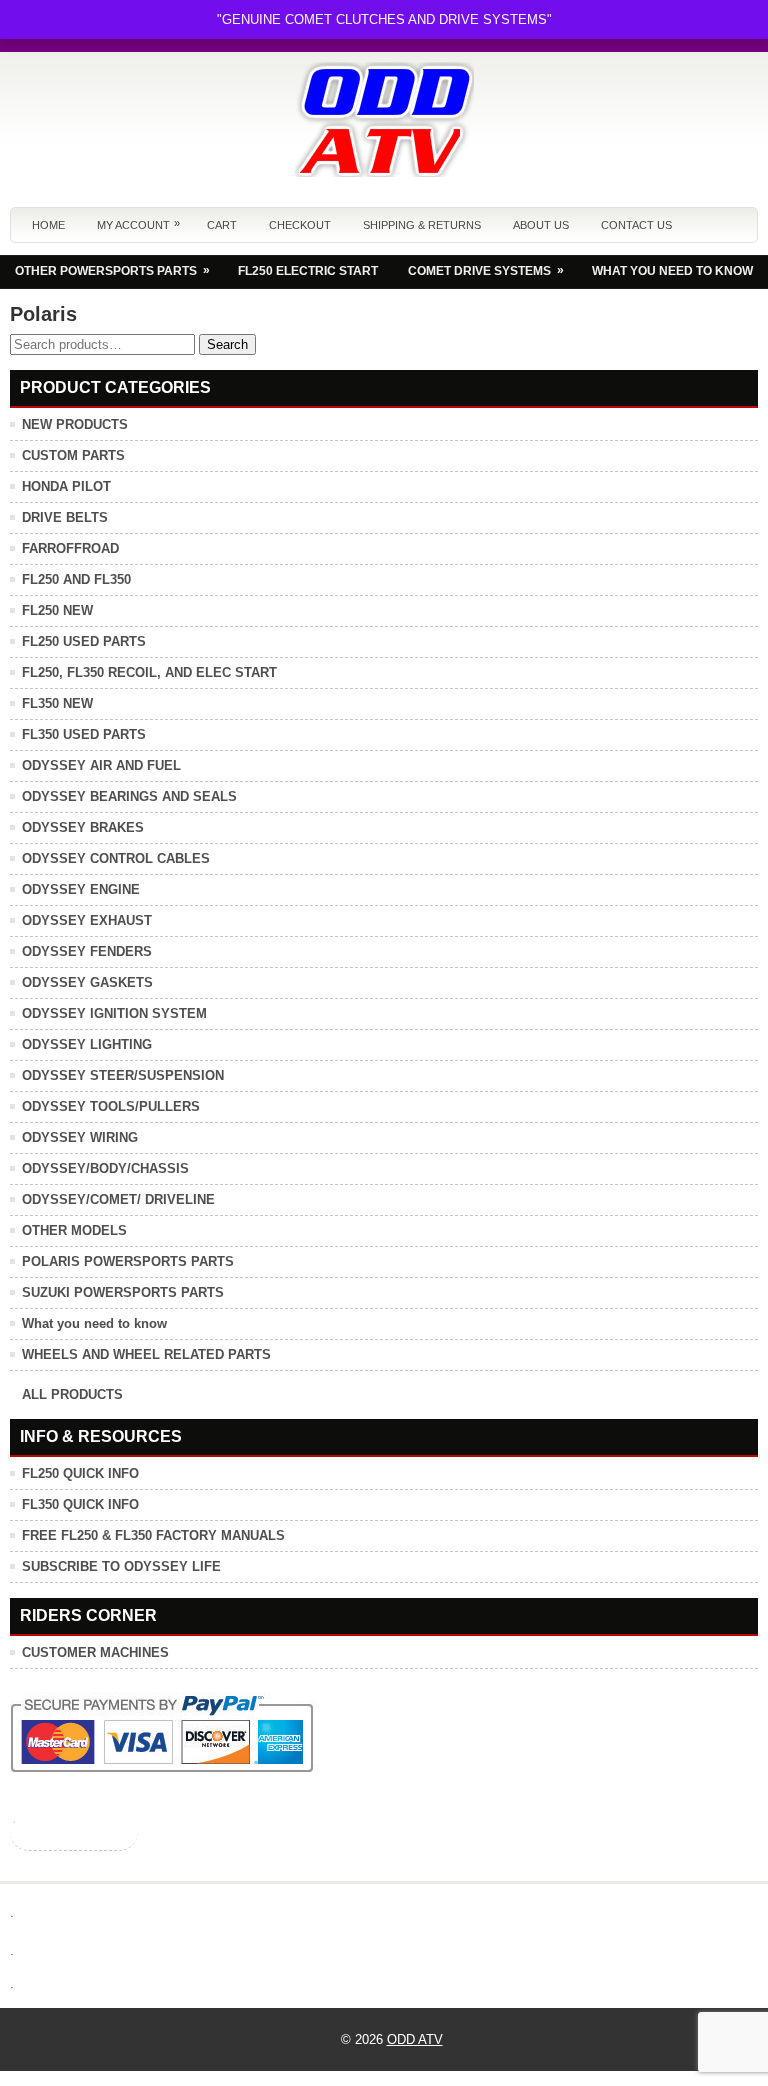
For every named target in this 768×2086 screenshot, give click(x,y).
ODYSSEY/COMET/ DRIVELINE (118, 1199)
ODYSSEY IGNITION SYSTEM (114, 1013)
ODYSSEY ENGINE (81, 889)
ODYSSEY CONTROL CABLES (116, 858)
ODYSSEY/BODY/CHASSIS (105, 1168)
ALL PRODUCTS (72, 1394)
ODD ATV (415, 2039)
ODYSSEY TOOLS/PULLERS (111, 1106)
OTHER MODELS (74, 1230)
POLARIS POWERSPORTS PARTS (128, 1261)
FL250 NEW (57, 610)
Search (227, 344)
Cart (222, 225)
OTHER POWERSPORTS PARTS (112, 270)
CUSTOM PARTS (73, 455)
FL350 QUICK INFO (80, 1504)
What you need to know (94, 1323)
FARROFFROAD (70, 548)
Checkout (300, 225)
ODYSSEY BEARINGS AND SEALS (129, 796)
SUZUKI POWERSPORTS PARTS (123, 1292)
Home (48, 225)
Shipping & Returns (422, 225)
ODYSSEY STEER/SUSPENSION (123, 1075)
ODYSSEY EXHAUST (87, 920)
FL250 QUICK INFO (80, 1473)
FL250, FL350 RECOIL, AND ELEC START (149, 672)
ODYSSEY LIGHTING (87, 1044)
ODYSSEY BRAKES (83, 827)
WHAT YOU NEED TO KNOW (672, 271)
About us (541, 225)
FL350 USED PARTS (84, 734)
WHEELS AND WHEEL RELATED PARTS (146, 1354)
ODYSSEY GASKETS (87, 982)
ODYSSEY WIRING (80, 1137)
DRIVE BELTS (65, 517)
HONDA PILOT (66, 486)
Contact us (636, 225)
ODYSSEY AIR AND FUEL (101, 765)
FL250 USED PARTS (84, 641)
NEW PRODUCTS (75, 424)
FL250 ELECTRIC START (308, 271)
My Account (138, 224)
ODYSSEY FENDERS (87, 951)
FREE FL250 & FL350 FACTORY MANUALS (153, 1535)
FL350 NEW (57, 703)
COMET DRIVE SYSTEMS (486, 270)
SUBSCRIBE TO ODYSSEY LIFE (121, 1566)
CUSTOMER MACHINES (95, 1652)
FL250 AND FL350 (76, 579)
